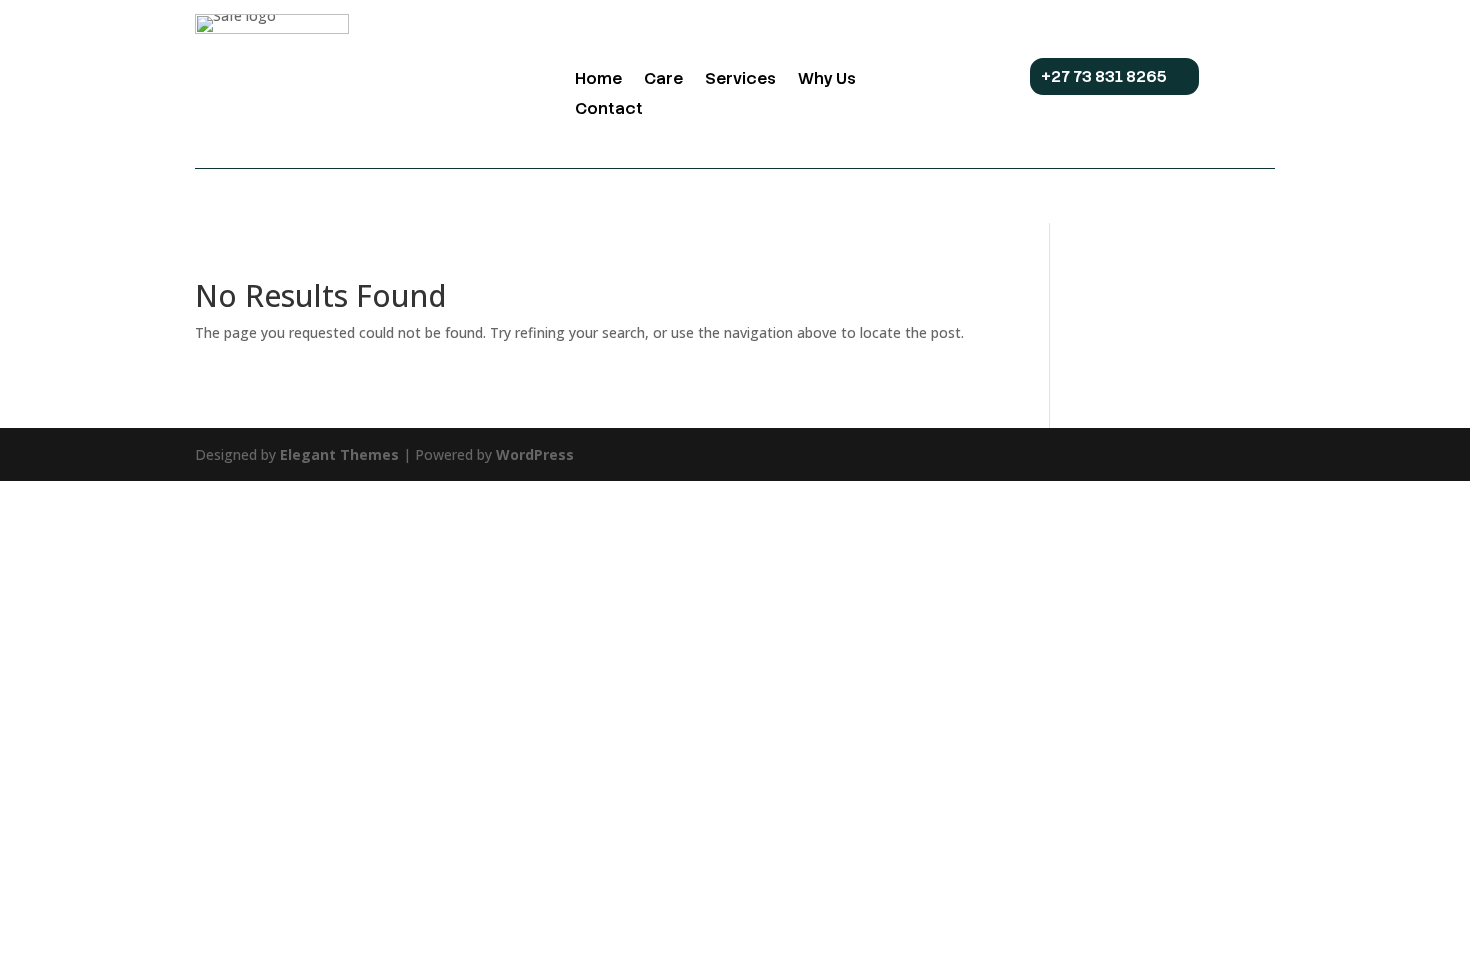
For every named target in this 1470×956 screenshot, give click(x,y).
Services (740, 80)
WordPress (535, 454)
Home (598, 80)
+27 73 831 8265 (1104, 76)
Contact (609, 110)
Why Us (827, 80)
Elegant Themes (339, 454)
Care (663, 80)
